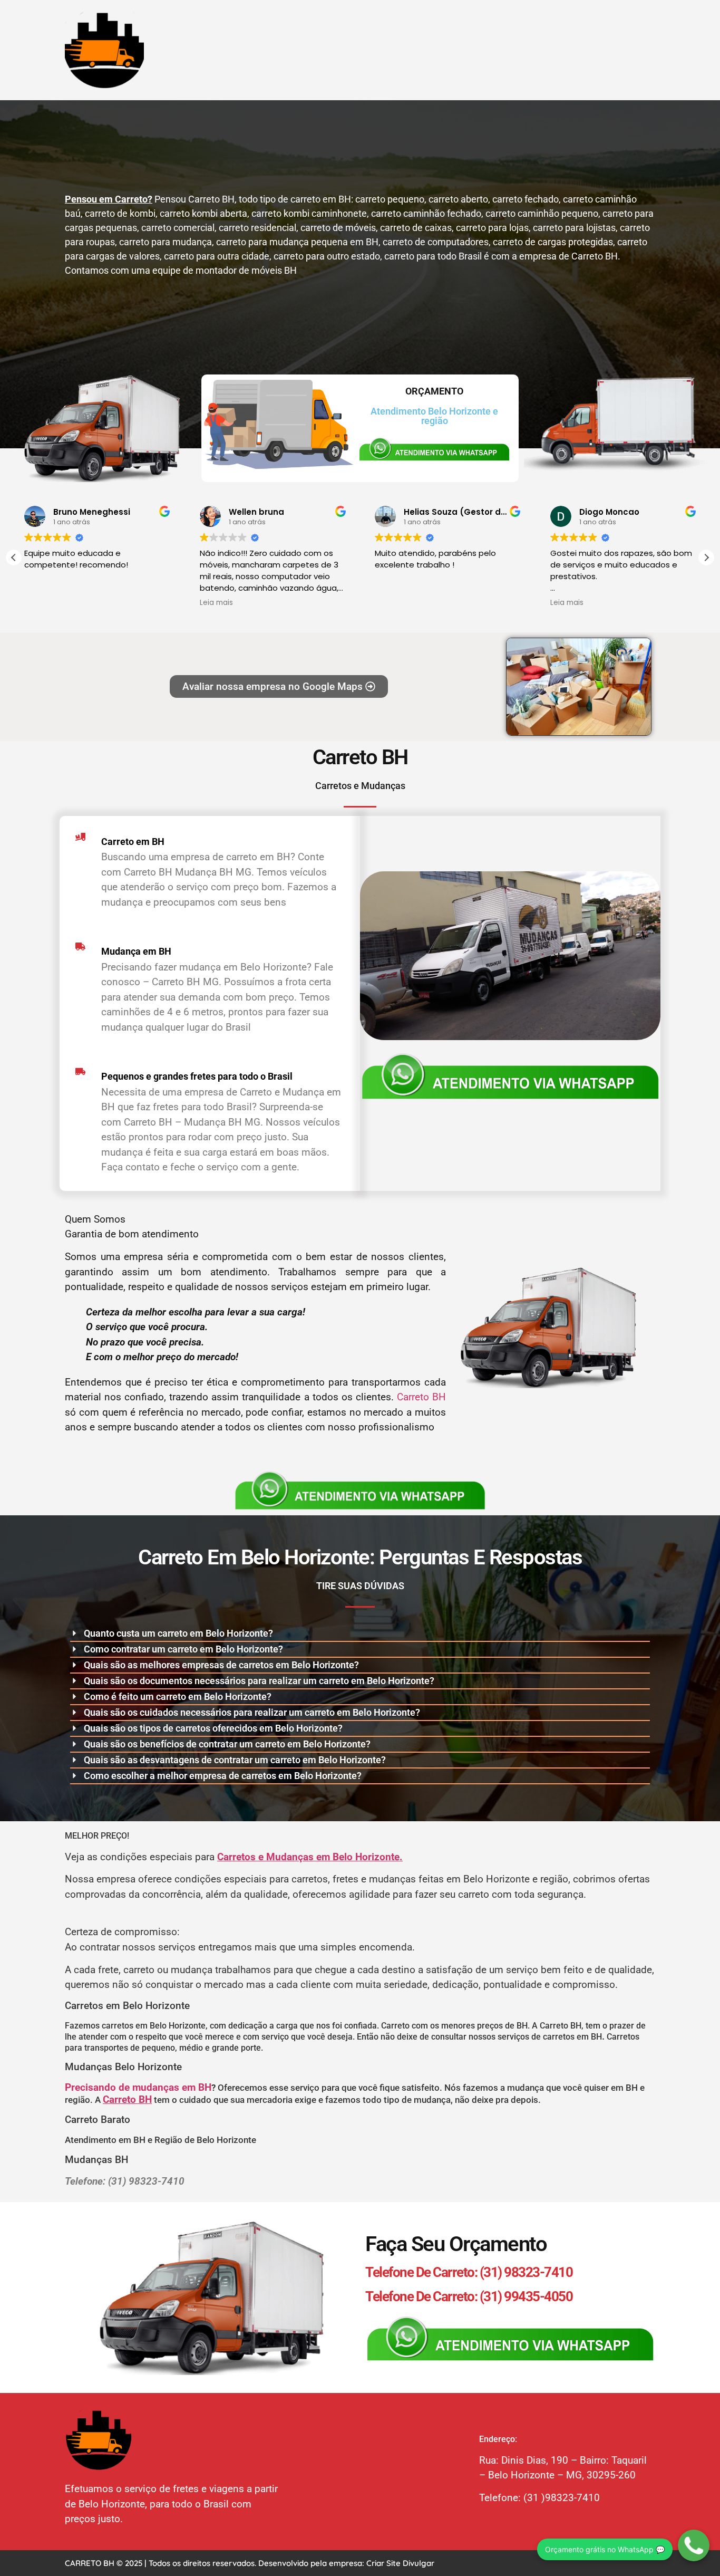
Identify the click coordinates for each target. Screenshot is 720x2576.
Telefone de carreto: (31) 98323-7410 (469, 2272)
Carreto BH (360, 757)
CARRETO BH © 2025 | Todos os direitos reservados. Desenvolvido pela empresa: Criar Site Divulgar (250, 2563)
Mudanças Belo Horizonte (123, 2067)
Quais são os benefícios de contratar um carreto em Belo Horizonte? (227, 1744)
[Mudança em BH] (80, 946)
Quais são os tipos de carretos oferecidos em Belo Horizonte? (213, 1728)
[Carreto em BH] (80, 837)
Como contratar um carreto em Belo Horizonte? (183, 1649)
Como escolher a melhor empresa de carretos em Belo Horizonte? (223, 1776)
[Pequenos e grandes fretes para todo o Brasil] (80, 1071)
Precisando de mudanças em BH (138, 2087)
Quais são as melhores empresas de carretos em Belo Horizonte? (221, 1665)
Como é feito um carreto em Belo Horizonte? (178, 1696)
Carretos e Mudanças (360, 786)
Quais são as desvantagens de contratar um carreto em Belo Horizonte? (235, 1760)
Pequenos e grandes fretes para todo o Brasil (197, 1076)
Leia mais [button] (216, 603)
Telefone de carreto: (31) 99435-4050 (469, 2296)
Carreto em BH (133, 842)
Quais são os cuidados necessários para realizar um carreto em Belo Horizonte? (252, 1712)
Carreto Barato (98, 2120)
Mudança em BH (136, 951)
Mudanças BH (98, 2160)
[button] (706, 558)
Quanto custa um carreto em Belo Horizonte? (178, 1633)
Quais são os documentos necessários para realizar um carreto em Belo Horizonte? (259, 1681)
